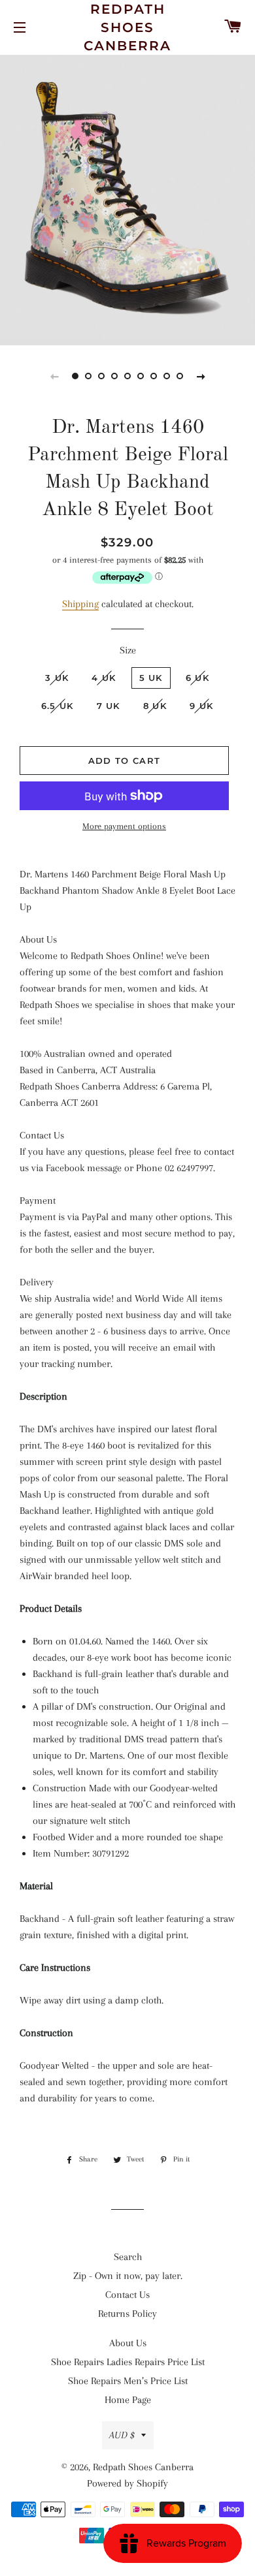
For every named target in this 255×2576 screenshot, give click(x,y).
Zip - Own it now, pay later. (128, 2276)
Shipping (80, 604)
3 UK (57, 678)
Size (128, 650)
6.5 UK (58, 706)
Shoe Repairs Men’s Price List (128, 2381)
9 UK (201, 706)
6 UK (197, 678)
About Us (128, 2343)
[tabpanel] (127, 198)
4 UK (104, 678)
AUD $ (122, 2435)
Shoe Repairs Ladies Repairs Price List (128, 2362)
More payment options (124, 826)
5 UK (151, 678)
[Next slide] (201, 376)
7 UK (109, 706)
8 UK (155, 706)
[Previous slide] (54, 376)
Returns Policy (127, 2314)
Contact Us (127, 2295)
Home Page (128, 2400)
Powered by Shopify (127, 2483)
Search (128, 2257)
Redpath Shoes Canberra (127, 27)
